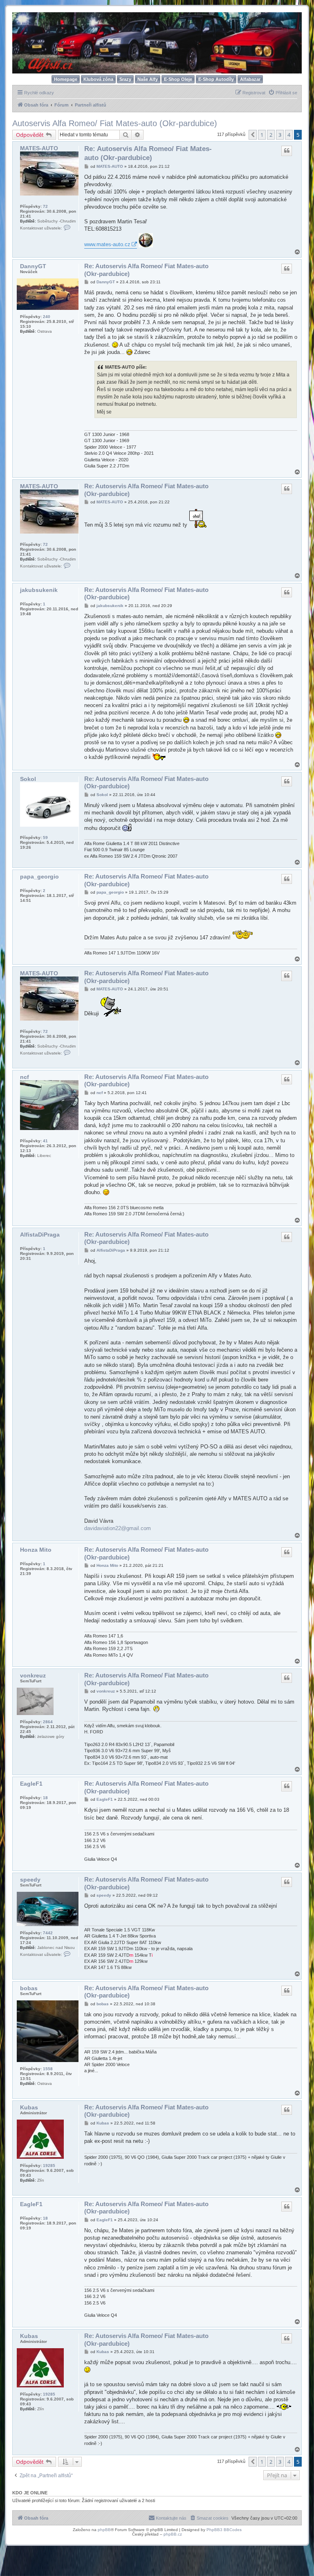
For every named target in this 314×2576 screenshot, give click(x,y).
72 (45, 206)
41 (45, 1141)
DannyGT (33, 266)
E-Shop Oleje (178, 79)
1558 (48, 2069)
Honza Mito (36, 1550)
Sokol (28, 779)
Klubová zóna (98, 79)
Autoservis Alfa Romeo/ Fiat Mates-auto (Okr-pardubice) (115, 123)
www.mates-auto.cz (107, 244)
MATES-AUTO (39, 148)
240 (47, 317)
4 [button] (289, 135)
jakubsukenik (39, 590)
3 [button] (280, 135)
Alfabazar (250, 79)
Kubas (29, 2107)
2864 (48, 1722)
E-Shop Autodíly (216, 79)
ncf (25, 1077)
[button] (253, 135)
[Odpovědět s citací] (287, 151)
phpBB (104, 2530)
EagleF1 (31, 1784)
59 (45, 838)
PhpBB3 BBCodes (224, 2530)
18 (45, 1798)
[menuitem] (283, 93)
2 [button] (271, 135)
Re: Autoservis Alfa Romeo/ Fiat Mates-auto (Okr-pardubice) (148, 153)
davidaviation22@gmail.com (118, 1528)
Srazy (125, 79)
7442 (48, 1933)
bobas (29, 1988)
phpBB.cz (173, 2534)
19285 (49, 2166)
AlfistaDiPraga (40, 1235)
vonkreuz (33, 1675)
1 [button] (262, 135)
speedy (30, 1880)
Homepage (66, 79)
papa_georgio (39, 876)
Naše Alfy (148, 79)
